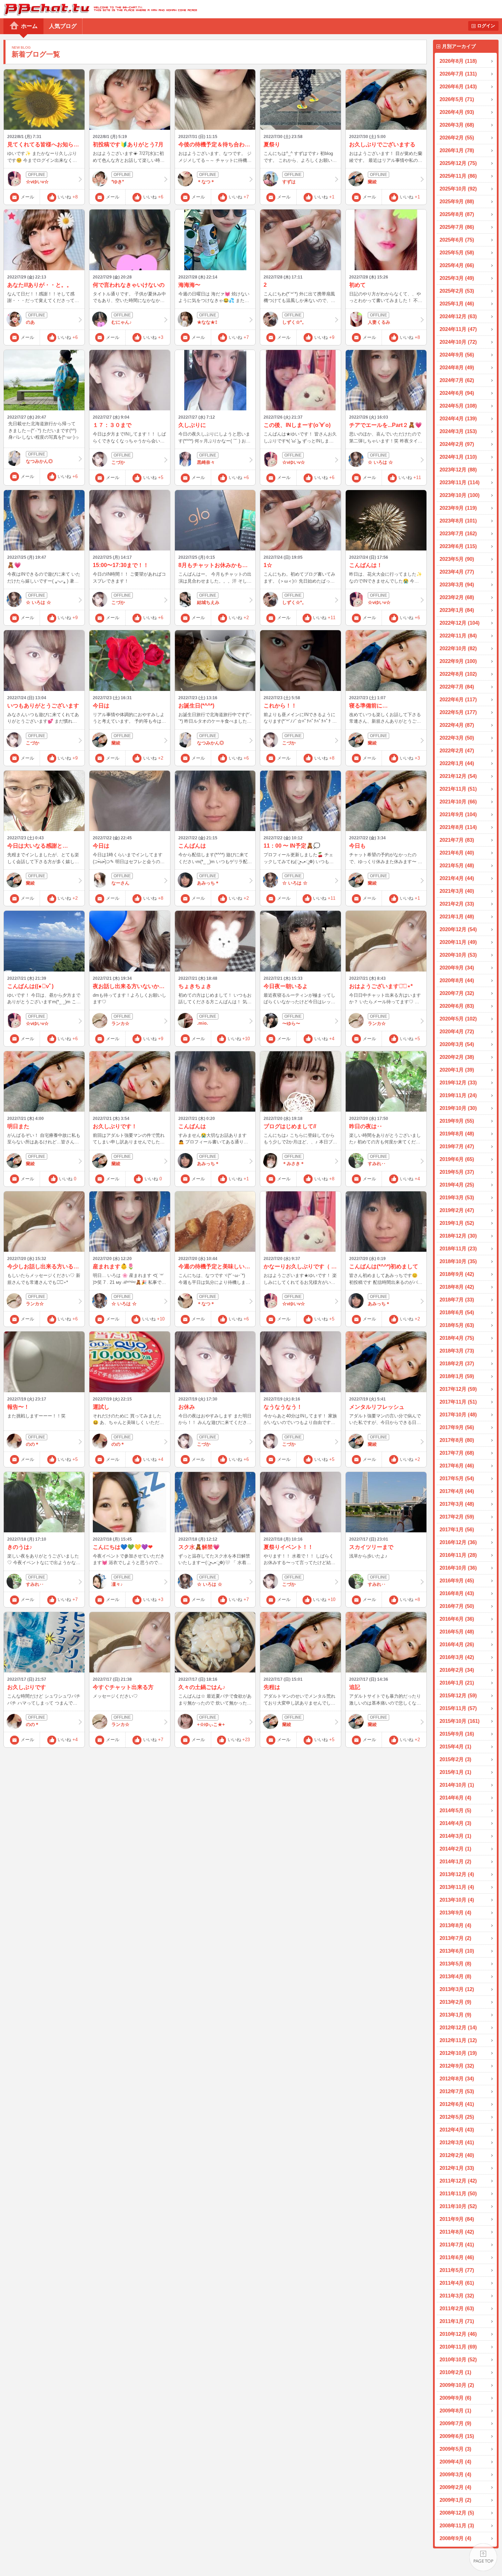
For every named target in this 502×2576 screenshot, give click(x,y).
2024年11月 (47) (458, 329)
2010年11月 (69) (458, 2347)
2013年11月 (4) (457, 1887)
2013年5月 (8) (455, 1964)
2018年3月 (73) (457, 1351)
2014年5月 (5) (455, 1810)
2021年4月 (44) (457, 878)
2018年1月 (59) (457, 1376)
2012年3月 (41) (457, 2142)
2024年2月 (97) (457, 444)
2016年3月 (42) (457, 1657)
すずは (289, 182)
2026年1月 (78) (457, 150)
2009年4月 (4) (455, 2462)
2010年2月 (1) (455, 2372)
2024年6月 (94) (457, 393)
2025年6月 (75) (457, 240)
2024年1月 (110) (458, 457)
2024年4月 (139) (458, 418)
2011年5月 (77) (457, 2270)
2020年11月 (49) (458, 942)
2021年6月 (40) (457, 853)
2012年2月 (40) (457, 2155)
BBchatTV (99, 9)
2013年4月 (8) (455, 1976)
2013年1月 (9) (455, 2015)
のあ (30, 322)
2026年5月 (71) (457, 99)
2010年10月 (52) (458, 2359)
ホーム (29, 26)
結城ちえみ (208, 602)
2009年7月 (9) (455, 2423)
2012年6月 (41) (457, 2104)
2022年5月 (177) (458, 712)
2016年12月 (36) (458, 1542)
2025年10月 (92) (458, 189)
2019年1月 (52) (457, 1223)
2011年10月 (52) (458, 2206)
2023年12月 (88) (458, 470)
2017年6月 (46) (457, 1466)
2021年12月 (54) (458, 776)
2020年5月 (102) (458, 1019)
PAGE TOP (483, 2557)
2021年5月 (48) (457, 865)
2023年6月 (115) (458, 546)
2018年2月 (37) (457, 1363)
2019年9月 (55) (457, 1121)
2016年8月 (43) (457, 1593)
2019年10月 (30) (458, 1108)
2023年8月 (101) (458, 521)
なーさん (120, 883)
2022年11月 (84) (458, 636)
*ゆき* (118, 182)
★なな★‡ (207, 322)
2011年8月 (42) (457, 2232)
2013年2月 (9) (455, 2002)
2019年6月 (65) (457, 1159)
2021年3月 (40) (457, 891)
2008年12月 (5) (457, 2513)
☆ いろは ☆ (380, 462)
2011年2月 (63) (457, 2308)
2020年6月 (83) (457, 1006)
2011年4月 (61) (457, 2283)
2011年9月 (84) (457, 2219)
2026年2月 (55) (457, 138)
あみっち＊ (208, 883)
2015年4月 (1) (455, 1746)
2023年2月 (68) (457, 597)
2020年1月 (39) (457, 1070)
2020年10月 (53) (458, 955)
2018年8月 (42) (457, 1287)
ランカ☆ (120, 1023)
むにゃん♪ (122, 322)
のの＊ (33, 1444)
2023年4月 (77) (457, 572)
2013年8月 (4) (455, 1925)
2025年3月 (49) (457, 278)
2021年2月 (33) (457, 904)
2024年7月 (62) (457, 380)
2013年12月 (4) (457, 1874)
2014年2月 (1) (455, 1849)
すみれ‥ (377, 1164)
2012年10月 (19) (458, 2053)
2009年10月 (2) (457, 2385)
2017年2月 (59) (457, 1517)
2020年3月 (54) (457, 1044)
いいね (68, 197)
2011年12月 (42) (458, 2181)
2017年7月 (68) (457, 1453)
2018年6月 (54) (457, 1312)
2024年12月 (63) (458, 316)
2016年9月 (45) (457, 1580)
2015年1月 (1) (455, 1772)
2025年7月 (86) (457, 227)
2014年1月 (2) (455, 1861)
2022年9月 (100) (458, 661)
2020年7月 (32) (457, 993)
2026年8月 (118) (458, 61)
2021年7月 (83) (457, 840)
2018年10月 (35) (458, 1261)
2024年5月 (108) (458, 406)
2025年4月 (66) (457, 265)
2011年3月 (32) (457, 2296)
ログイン (486, 26)
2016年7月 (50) (457, 1606)
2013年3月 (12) (457, 1989)
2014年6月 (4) (455, 1798)
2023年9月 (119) (458, 508)
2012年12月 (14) (458, 2027)
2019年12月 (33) (458, 1082)
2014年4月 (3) (455, 1823)
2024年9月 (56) (457, 355)
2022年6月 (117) (458, 699)
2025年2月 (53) (457, 291)
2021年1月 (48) (457, 916)
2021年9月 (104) (458, 814)
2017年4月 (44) (457, 1491)
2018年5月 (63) (457, 1325)
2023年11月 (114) (460, 482)
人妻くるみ (379, 322)
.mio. (203, 1023)
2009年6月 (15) (457, 2436)
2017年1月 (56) (457, 1529)
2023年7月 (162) (458, 533)
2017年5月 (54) (457, 1478)
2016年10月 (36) (458, 1568)
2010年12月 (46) (458, 2334)
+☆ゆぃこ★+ (211, 1724)
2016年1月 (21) (457, 1683)
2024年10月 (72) (458, 342)
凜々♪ (117, 1584)
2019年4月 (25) (457, 1185)
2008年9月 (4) (455, 2538)
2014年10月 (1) (457, 1785)
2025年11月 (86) (458, 176)
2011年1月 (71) (457, 2321)
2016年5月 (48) (457, 1632)
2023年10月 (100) (460, 495)
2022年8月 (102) (458, 674)
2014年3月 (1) (455, 1836)
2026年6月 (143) (458, 86)
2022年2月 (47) (457, 750)
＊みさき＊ (293, 1164)
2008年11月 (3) (457, 2525)
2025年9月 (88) (457, 201)
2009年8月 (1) (455, 2411)
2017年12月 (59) (458, 1389)
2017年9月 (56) (457, 1427)
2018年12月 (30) (458, 1236)
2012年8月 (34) (457, 2079)
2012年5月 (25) (457, 2117)
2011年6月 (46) (457, 2257)
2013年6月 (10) (457, 1951)
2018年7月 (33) (457, 1300)
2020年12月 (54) (458, 929)
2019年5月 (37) (457, 1172)
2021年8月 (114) (458, 827)
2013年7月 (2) (455, 1938)
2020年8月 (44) (457, 980)
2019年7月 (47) (457, 1146)
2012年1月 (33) (457, 2168)
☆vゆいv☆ (37, 182)
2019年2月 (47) (457, 1210)
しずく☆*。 (294, 322)
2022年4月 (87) (457, 725)
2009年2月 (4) (455, 2487)
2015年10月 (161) (460, 1721)
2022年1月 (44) (457, 763)
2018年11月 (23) (458, 1248)
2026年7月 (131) (458, 74)
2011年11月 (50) (458, 2193)
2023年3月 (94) (457, 584)
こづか (118, 462)
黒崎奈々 (206, 462)
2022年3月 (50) (457, 738)
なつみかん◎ (39, 461)
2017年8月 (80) (457, 1440)
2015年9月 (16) (457, 1734)
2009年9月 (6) (455, 2398)
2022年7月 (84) (457, 687)
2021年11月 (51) (458, 789)
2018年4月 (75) (457, 1338)
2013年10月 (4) (457, 1900)
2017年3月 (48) (457, 1504)
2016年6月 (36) (457, 1619)
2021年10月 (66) (458, 802)
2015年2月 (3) (455, 1759)
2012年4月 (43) (457, 2130)
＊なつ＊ (206, 182)
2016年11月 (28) (458, 1555)
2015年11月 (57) (458, 1708)
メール (27, 197)
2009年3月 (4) (455, 2474)
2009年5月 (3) (455, 2449)
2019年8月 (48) (457, 1134)
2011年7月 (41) (457, 2245)
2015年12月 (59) (458, 1695)
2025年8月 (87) (457, 214)
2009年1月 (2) (455, 2500)
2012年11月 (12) (458, 2040)
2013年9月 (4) (455, 1913)
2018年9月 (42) (457, 1274)
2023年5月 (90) (457, 559)
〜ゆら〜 (291, 1023)
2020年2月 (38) (457, 1057)
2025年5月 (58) (457, 252)
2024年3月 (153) (458, 431)
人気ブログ (63, 26)
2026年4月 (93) (457, 112)
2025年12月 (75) (458, 163)
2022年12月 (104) (460, 623)
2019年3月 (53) (457, 1197)
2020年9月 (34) (457, 968)
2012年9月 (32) (457, 2066)
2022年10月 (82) (458, 648)
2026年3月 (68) (457, 125)
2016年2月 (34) (457, 1670)
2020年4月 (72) (457, 1031)
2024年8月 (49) (457, 367)
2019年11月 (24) (458, 1095)
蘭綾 (372, 182)
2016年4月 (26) (457, 1644)
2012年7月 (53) (457, 2091)
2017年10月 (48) (458, 1414)
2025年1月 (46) (457, 304)
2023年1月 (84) (457, 610)
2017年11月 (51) (458, 1402)
